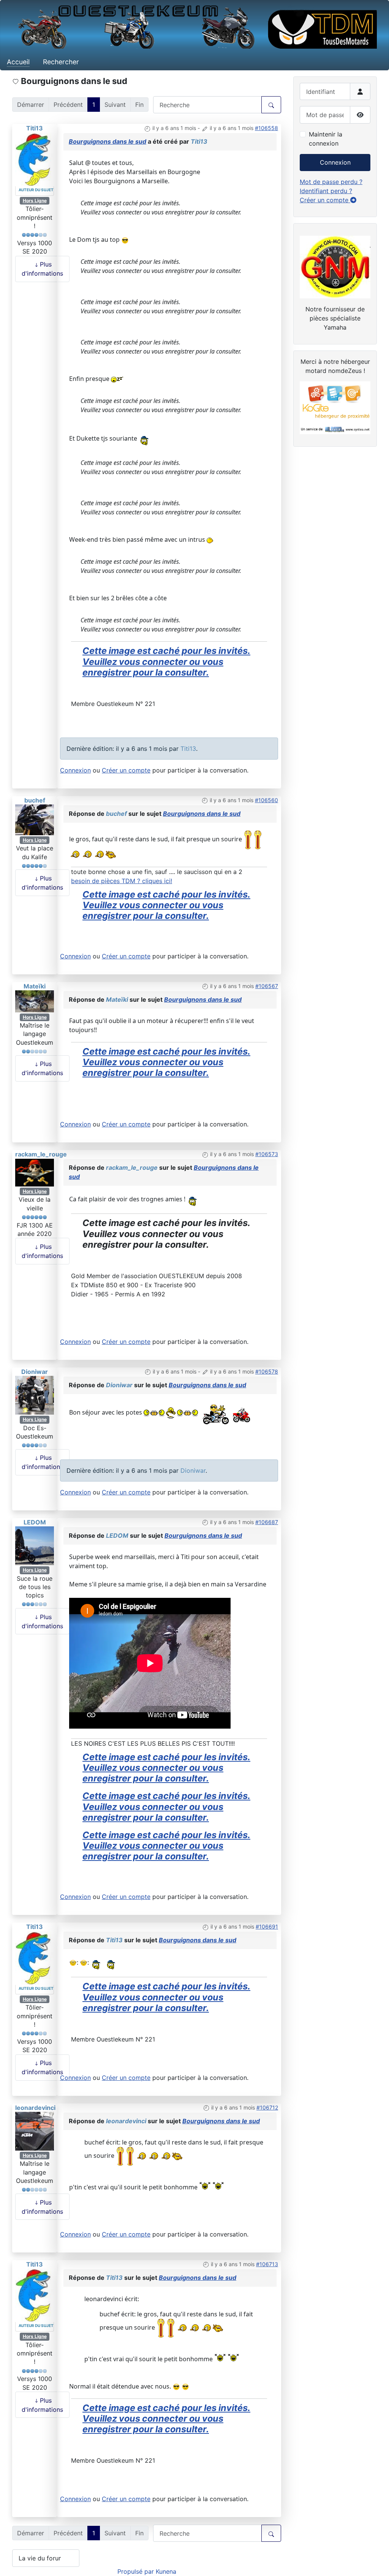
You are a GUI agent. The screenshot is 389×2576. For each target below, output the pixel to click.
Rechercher (61, 62)
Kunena (166, 2571)
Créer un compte (126, 770)
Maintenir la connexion (326, 139)
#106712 (267, 2107)
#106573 (267, 1154)
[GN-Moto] (335, 266)
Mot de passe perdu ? (331, 182)
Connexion (75, 770)
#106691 (267, 1926)
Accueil (18, 62)
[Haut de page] (376, 2562)
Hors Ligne (35, 201)
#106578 (267, 1371)
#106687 (267, 1522)
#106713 (267, 2264)
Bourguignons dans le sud (108, 141)
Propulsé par (137, 2571)
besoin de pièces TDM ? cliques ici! (122, 881)
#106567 (267, 986)
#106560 (266, 800)
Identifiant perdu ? (326, 191)
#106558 (266, 128)
